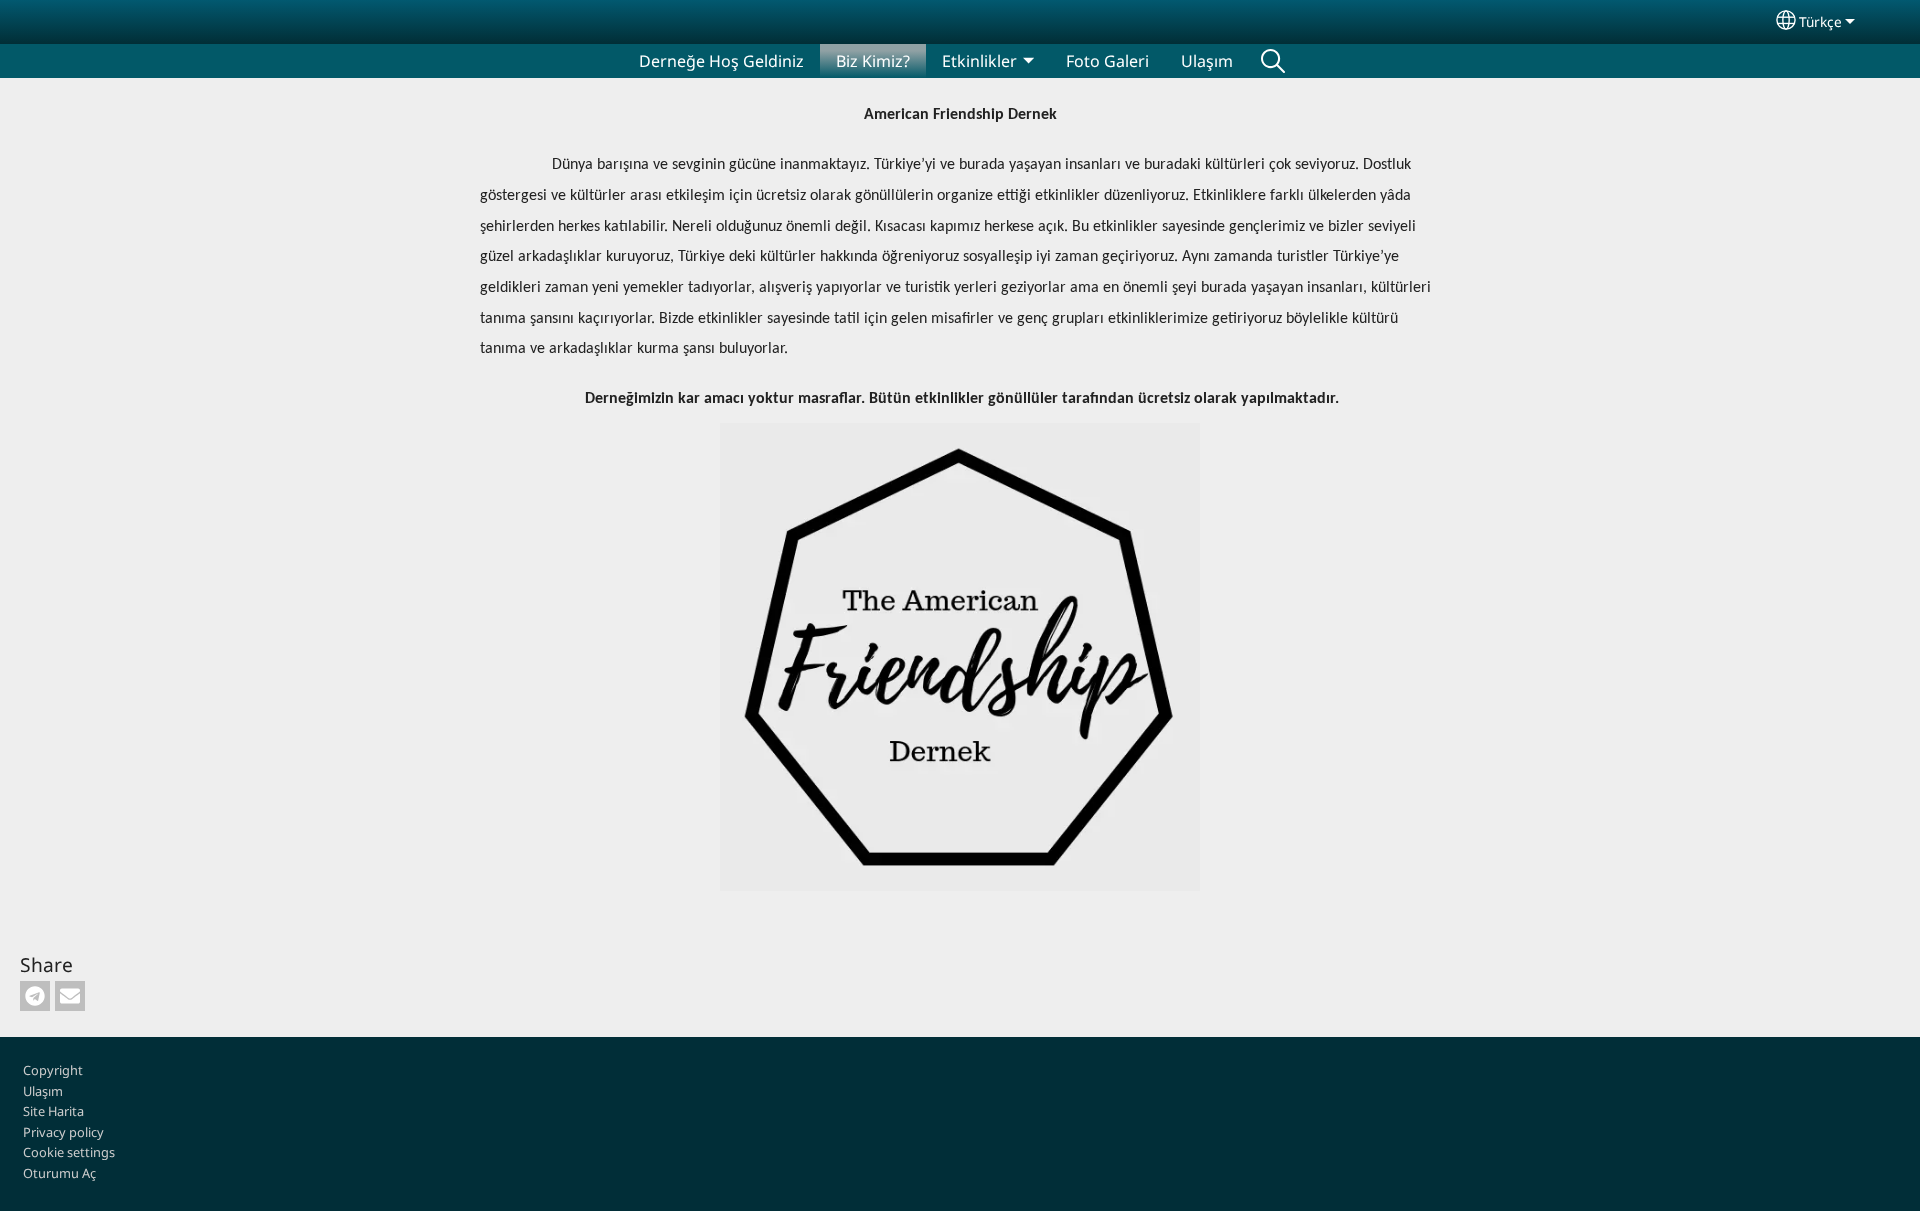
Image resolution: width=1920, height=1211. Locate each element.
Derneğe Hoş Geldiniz (721, 61)
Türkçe (1820, 21)
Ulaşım (1207, 61)
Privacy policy (63, 1132)
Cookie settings (69, 1152)
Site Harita (53, 1111)
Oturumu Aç (59, 1173)
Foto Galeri (1107, 61)
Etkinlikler (979, 61)
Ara (1273, 61)
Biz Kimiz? (873, 61)
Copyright (53, 1070)
